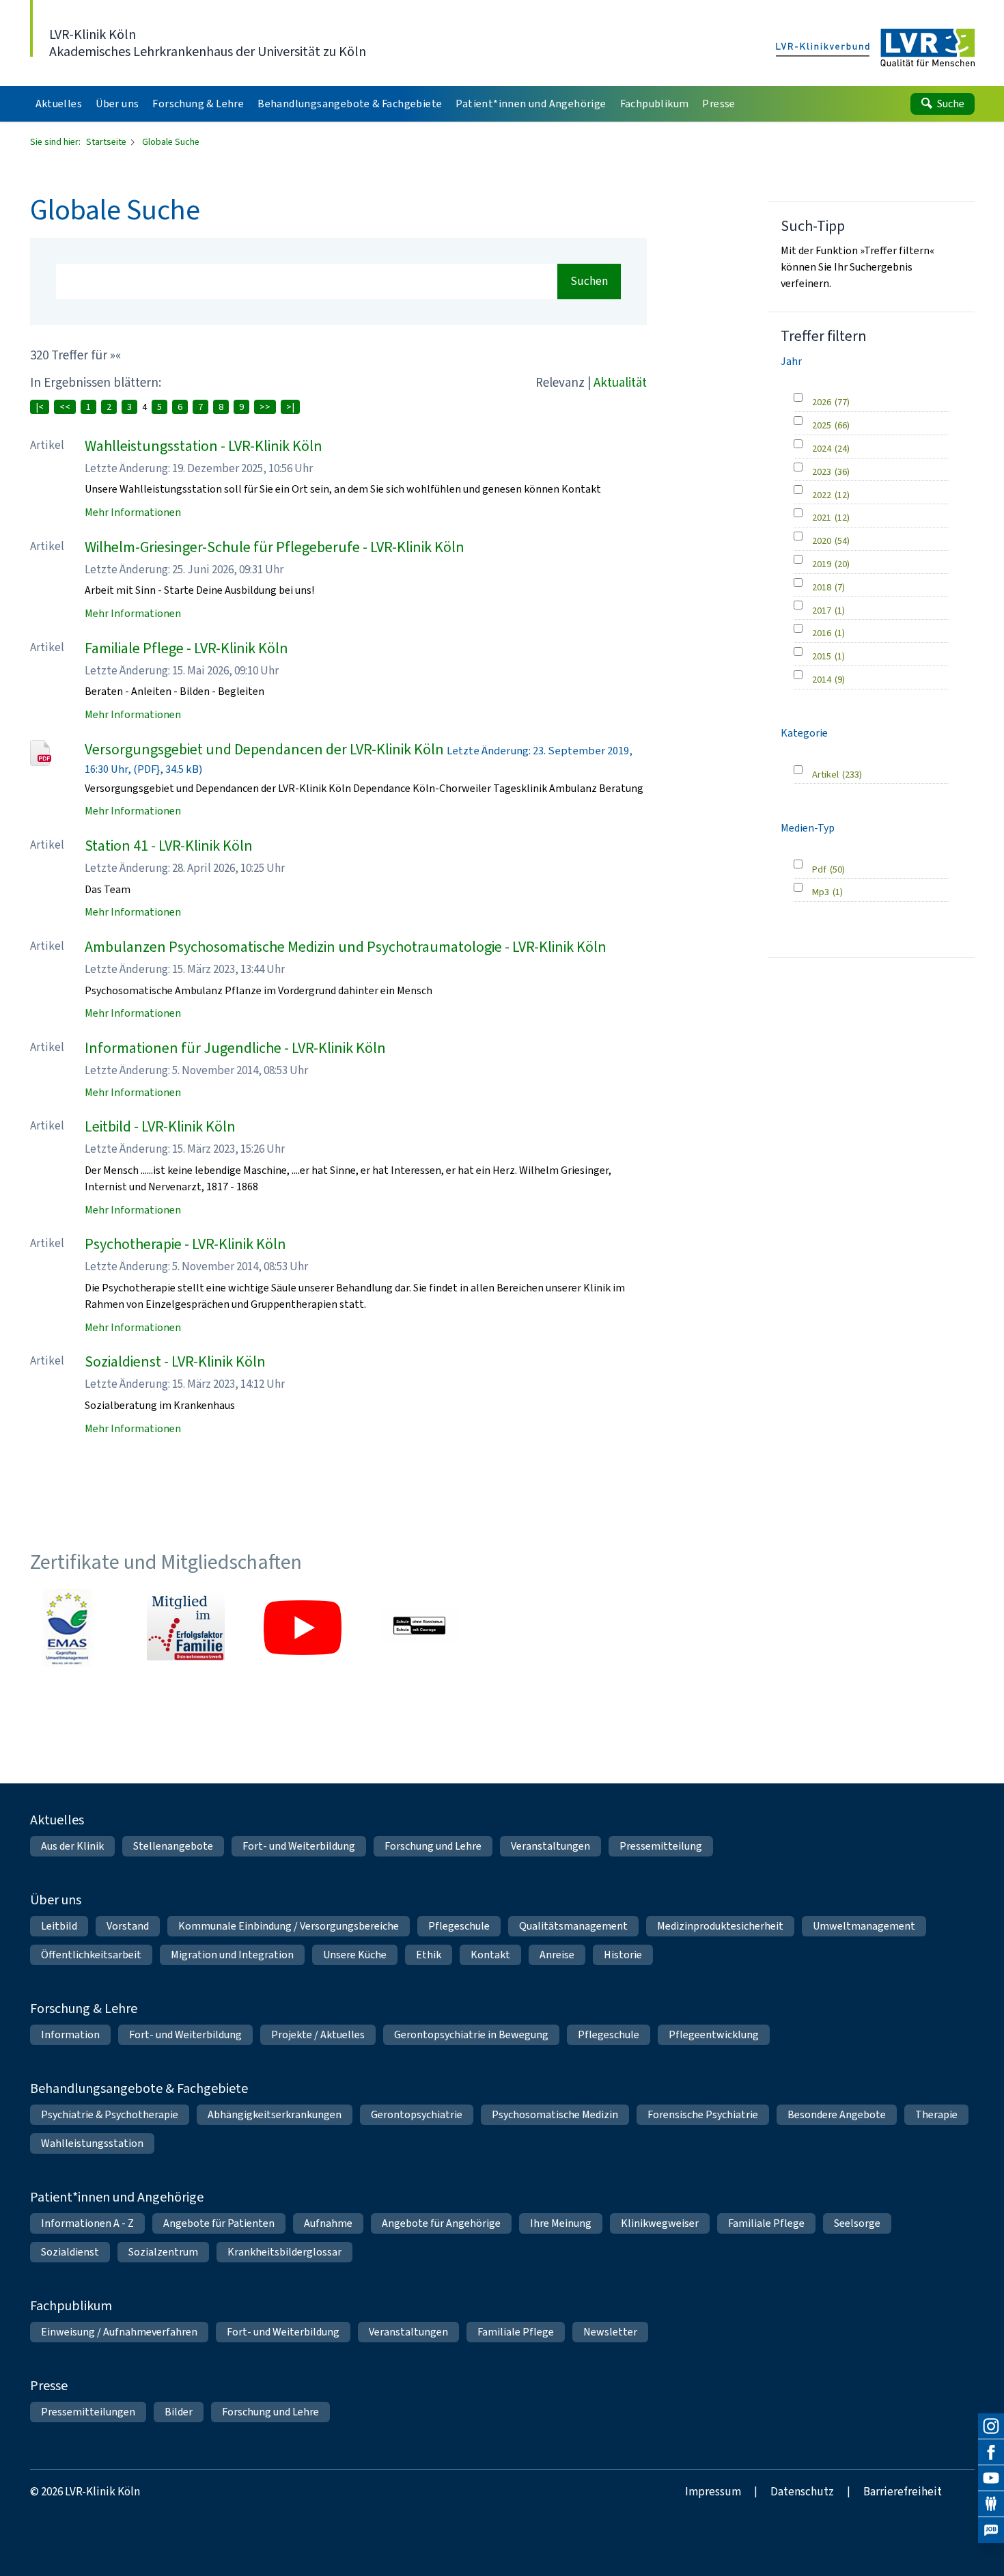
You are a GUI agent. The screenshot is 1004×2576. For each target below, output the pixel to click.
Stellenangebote (173, 1846)
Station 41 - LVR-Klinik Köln (169, 846)
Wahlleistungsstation (92, 2143)
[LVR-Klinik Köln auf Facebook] (991, 2452)
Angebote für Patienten (219, 2223)
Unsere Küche (355, 1955)
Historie (623, 1955)
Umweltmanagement (864, 1926)
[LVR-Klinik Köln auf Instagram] (991, 2426)
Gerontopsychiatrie (417, 2114)
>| (290, 407)
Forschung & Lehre (84, 2009)
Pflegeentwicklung (714, 2034)
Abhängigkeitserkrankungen (275, 2114)
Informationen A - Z (87, 2223)
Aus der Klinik (72, 1846)
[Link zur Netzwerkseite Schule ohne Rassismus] (419, 1628)
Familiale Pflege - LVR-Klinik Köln (186, 648)
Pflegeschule (459, 1926)
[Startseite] (875, 49)
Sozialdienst (70, 2252)
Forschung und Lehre (433, 1846)
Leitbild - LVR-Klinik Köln (160, 1126)
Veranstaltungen (550, 1846)
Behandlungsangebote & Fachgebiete (139, 2088)
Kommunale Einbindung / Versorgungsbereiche (289, 1926)
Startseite (107, 142)
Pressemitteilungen (88, 2412)
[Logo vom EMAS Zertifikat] (69, 1628)
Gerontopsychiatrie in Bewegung (471, 2034)
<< (65, 407)
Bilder (179, 2412)
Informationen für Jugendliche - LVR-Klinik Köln (235, 1048)
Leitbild (59, 1926)
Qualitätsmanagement (573, 1926)
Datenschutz (802, 2492)
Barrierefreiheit (903, 2492)
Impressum (713, 2492)
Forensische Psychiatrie (703, 2114)
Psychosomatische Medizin (555, 2114)
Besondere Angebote (837, 2114)
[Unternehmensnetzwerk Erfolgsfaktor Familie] (186, 1628)
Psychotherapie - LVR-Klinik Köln (185, 1244)
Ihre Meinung (561, 2223)
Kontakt (490, 1955)
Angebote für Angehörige (441, 2223)
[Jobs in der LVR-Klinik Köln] (991, 2530)
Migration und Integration (232, 1955)
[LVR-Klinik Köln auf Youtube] (991, 2478)
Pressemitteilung (661, 1846)
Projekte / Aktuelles (318, 2034)
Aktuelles (57, 1820)
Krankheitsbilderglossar (284, 2252)
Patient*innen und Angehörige (117, 2197)
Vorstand (128, 1926)
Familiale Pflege (766, 2223)
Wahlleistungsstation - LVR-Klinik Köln (204, 446)
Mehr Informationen (133, 512)
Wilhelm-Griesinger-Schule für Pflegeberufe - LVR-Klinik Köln (275, 547)
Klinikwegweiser (660, 2223)
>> (265, 407)
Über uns (56, 1900)
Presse (49, 2386)
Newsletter (610, 2332)
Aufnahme (328, 2223)
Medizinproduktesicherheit (720, 1926)
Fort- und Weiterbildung (299, 1846)
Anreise (557, 1955)
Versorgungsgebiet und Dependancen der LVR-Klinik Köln (264, 749)
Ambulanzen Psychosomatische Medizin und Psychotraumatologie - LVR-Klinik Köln (346, 947)
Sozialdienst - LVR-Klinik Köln (175, 1361)
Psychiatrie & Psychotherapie (110, 2114)
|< (40, 407)
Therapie (936, 2114)
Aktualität (620, 382)
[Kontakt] (991, 2504)
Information (70, 2034)
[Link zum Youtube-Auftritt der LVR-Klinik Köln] (303, 1628)
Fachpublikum (71, 2306)
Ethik (429, 1955)
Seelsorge (857, 2223)
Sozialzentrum (163, 2252)
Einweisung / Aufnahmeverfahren (119, 2332)
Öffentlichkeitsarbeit (91, 1955)
